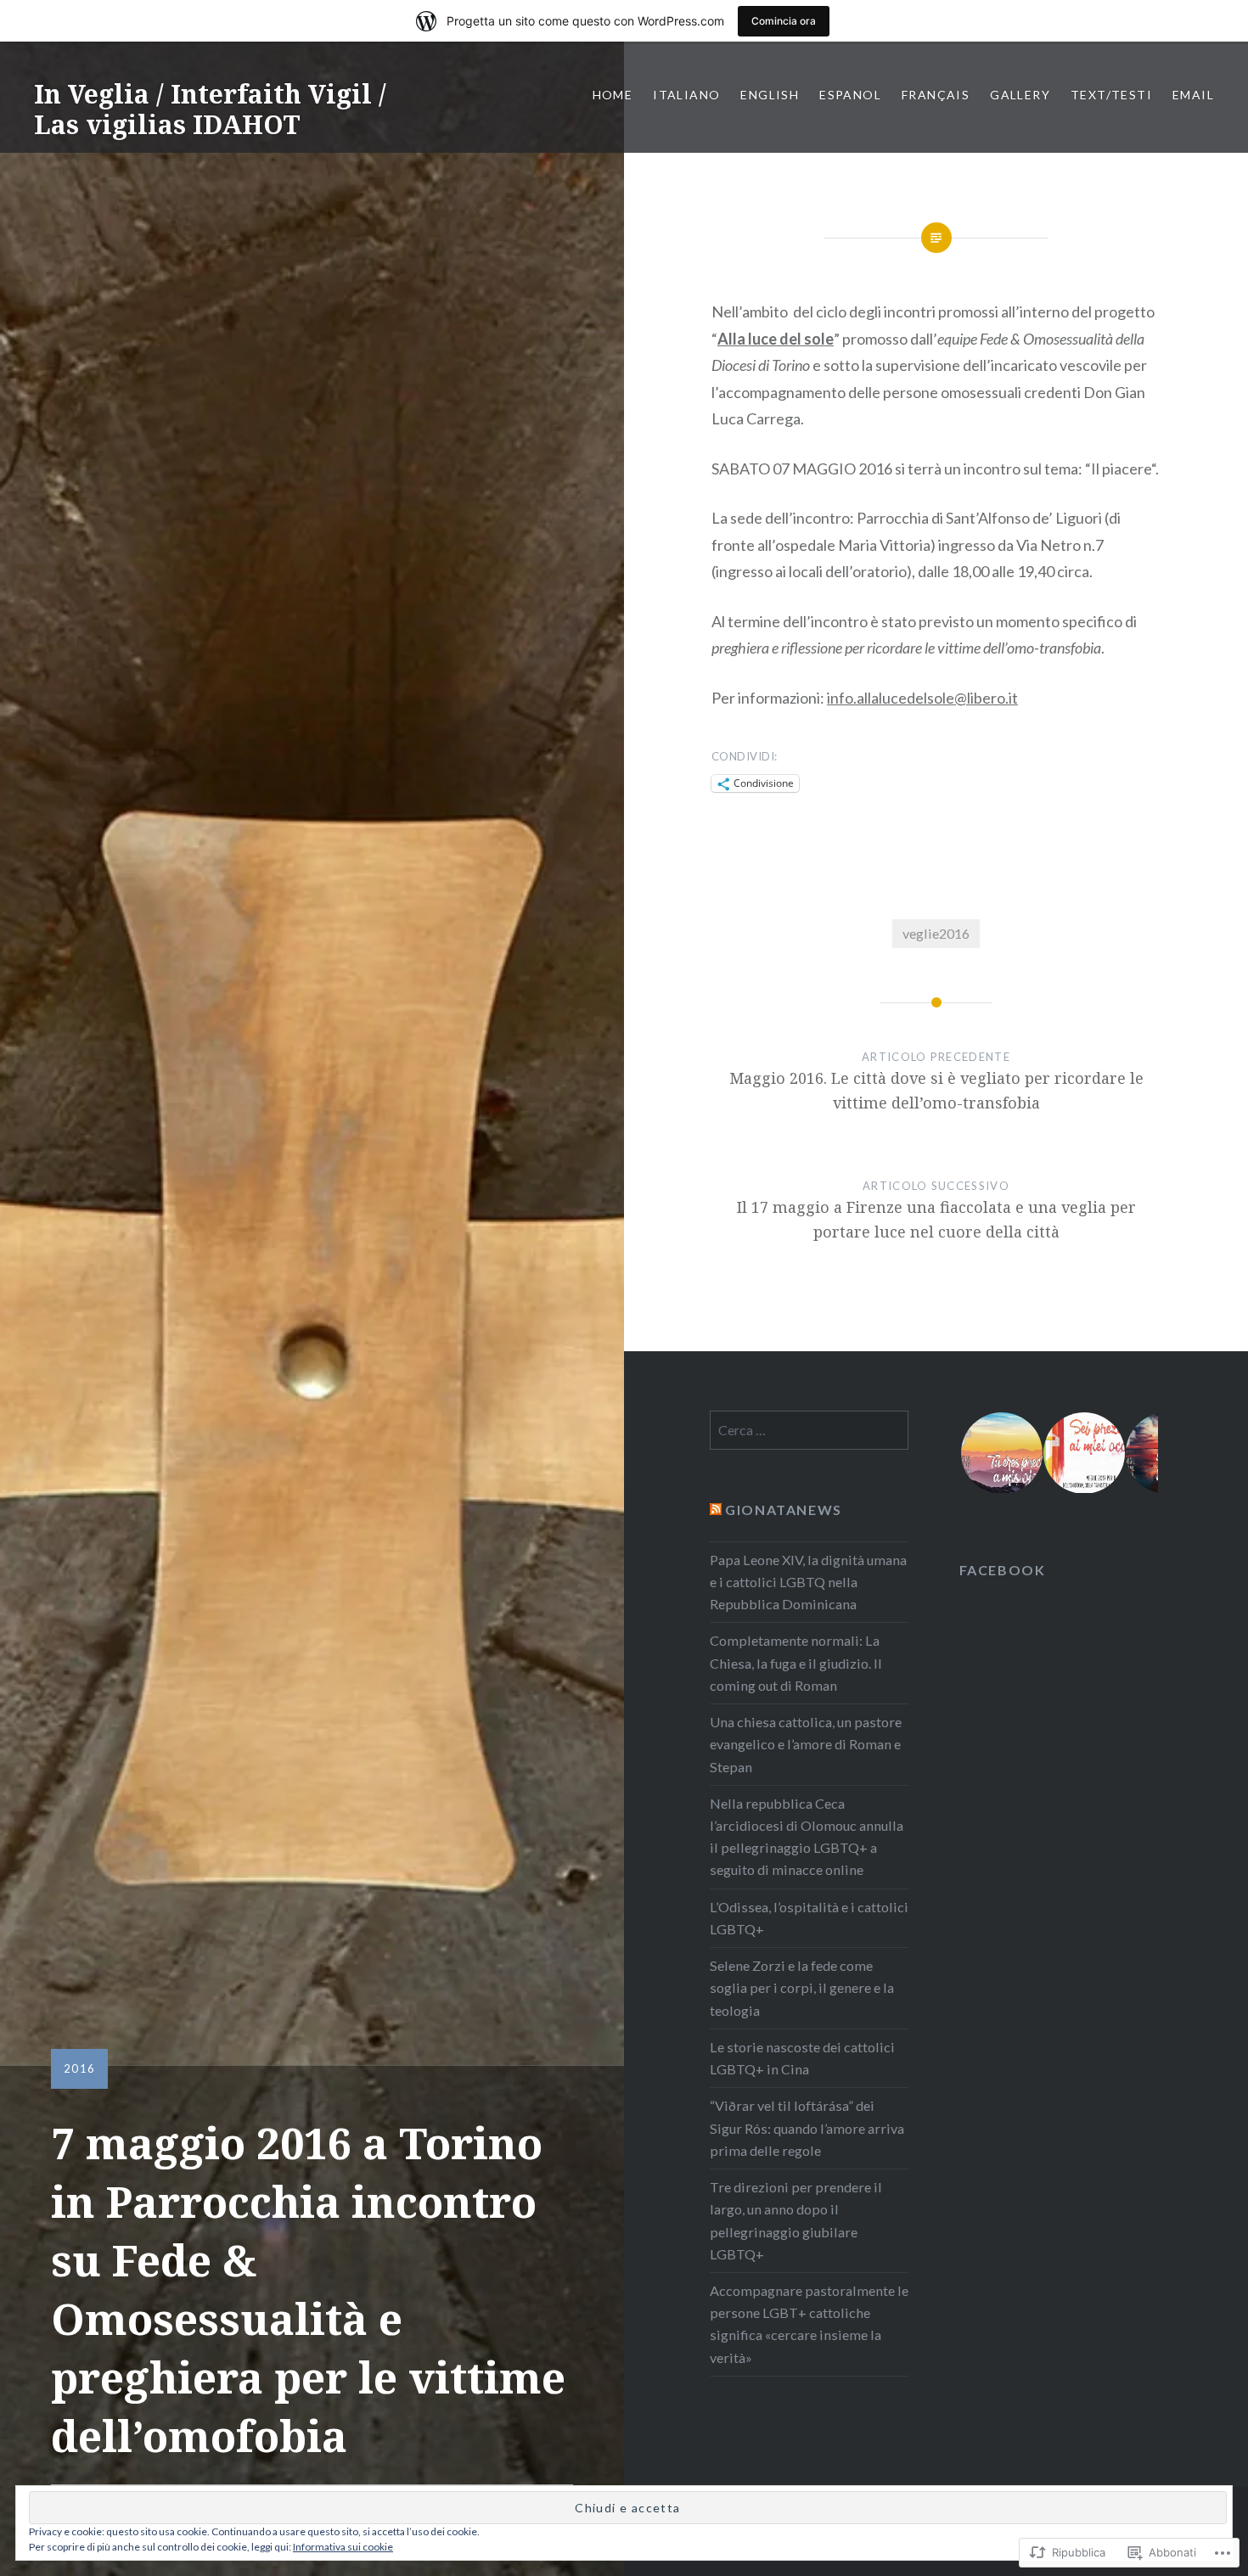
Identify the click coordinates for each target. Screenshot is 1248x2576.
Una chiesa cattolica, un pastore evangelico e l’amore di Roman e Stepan (806, 1744)
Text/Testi (1111, 95)
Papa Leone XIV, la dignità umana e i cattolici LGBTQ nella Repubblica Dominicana (808, 1582)
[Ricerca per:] (809, 1430)
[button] (1001, 1453)
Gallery (1020, 95)
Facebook (1003, 1570)
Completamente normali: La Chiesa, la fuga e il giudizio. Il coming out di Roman (796, 1662)
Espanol (850, 95)
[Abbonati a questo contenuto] (716, 1510)
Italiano (686, 95)
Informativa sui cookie (343, 2547)
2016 (79, 2068)
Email (1193, 95)
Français (936, 95)
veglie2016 (936, 933)
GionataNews (784, 1510)
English (770, 95)
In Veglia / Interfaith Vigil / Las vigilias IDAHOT (210, 109)
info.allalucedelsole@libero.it (922, 698)
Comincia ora (784, 21)
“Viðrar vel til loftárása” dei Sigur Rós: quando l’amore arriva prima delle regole (807, 2127)
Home (613, 95)
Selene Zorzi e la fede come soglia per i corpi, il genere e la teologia (802, 1987)
